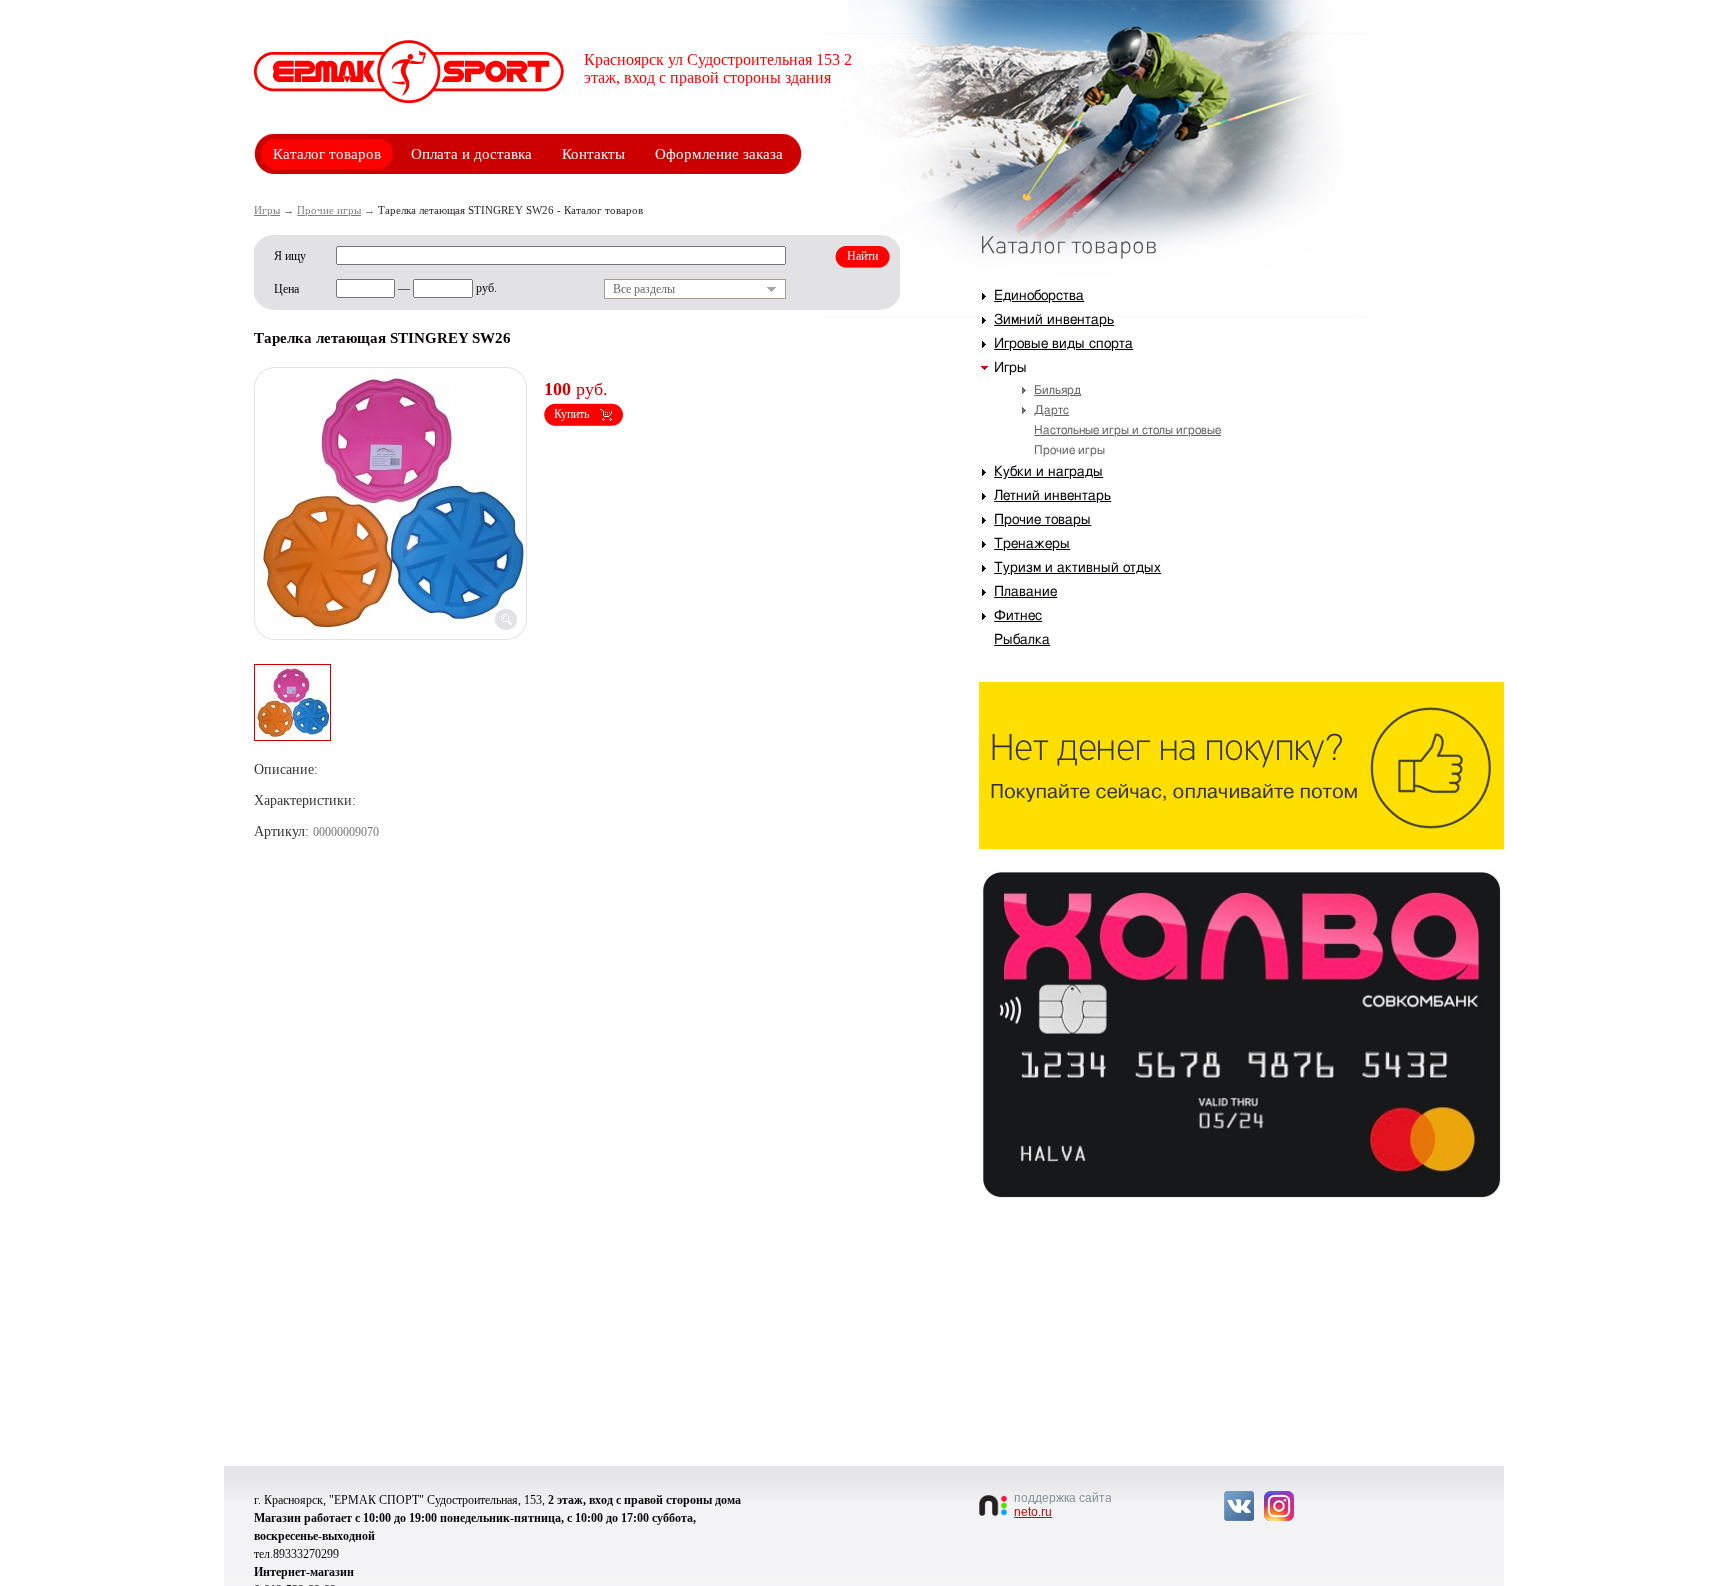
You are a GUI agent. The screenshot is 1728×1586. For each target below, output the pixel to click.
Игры (267, 210)
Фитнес (1018, 616)
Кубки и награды (1048, 472)
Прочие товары (1042, 520)
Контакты (593, 154)
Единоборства (1039, 296)
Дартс (1051, 410)
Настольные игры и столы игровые (1127, 430)
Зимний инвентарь (1054, 320)
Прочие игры (329, 210)
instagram (1279, 1506)
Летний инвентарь (1052, 496)
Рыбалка (1022, 640)
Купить (571, 414)
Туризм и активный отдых (1077, 568)
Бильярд (1057, 390)
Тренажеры (1032, 544)
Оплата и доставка (471, 154)
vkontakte (1239, 1506)
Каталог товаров (327, 154)
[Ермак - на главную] (409, 71)
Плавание (1025, 592)
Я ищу (290, 256)
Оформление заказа (719, 154)
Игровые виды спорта (1063, 344)
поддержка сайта (1062, 1505)
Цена (286, 289)
